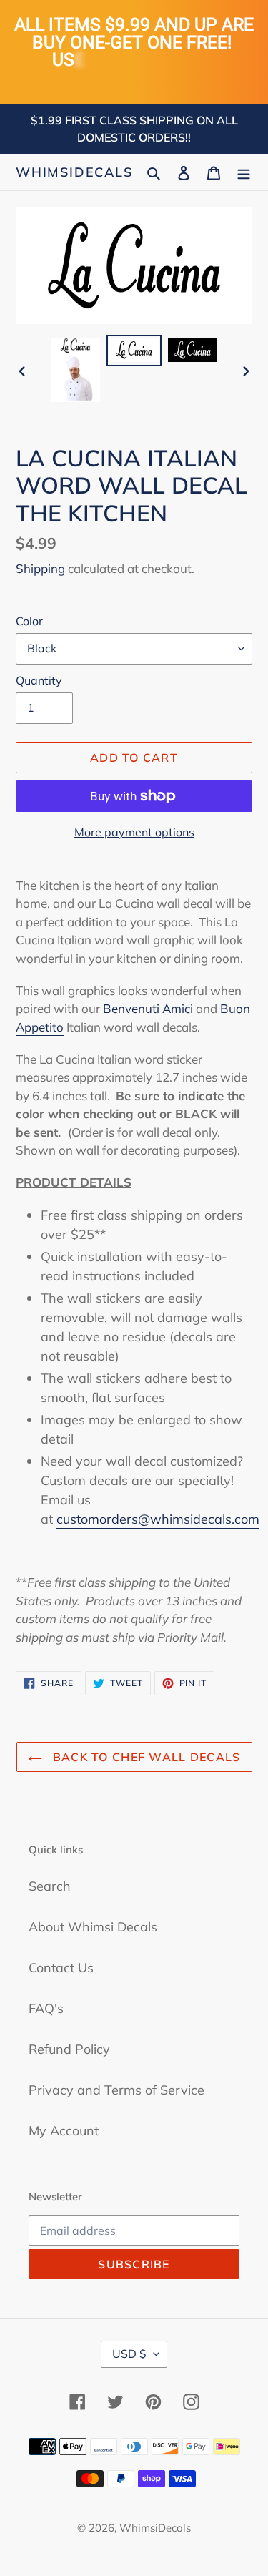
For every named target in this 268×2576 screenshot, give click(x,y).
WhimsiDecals (74, 172)
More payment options (134, 832)
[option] (76, 370)
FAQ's (46, 2008)
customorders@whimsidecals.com (158, 1519)
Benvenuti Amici (148, 1008)
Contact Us (61, 1968)
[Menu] (244, 172)
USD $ (129, 2354)
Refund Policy (69, 2049)
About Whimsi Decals (93, 1927)
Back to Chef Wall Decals (145, 1757)
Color (29, 621)
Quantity (39, 680)
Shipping (40, 568)
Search (50, 1886)
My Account (64, 2131)
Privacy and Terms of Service (116, 2090)
